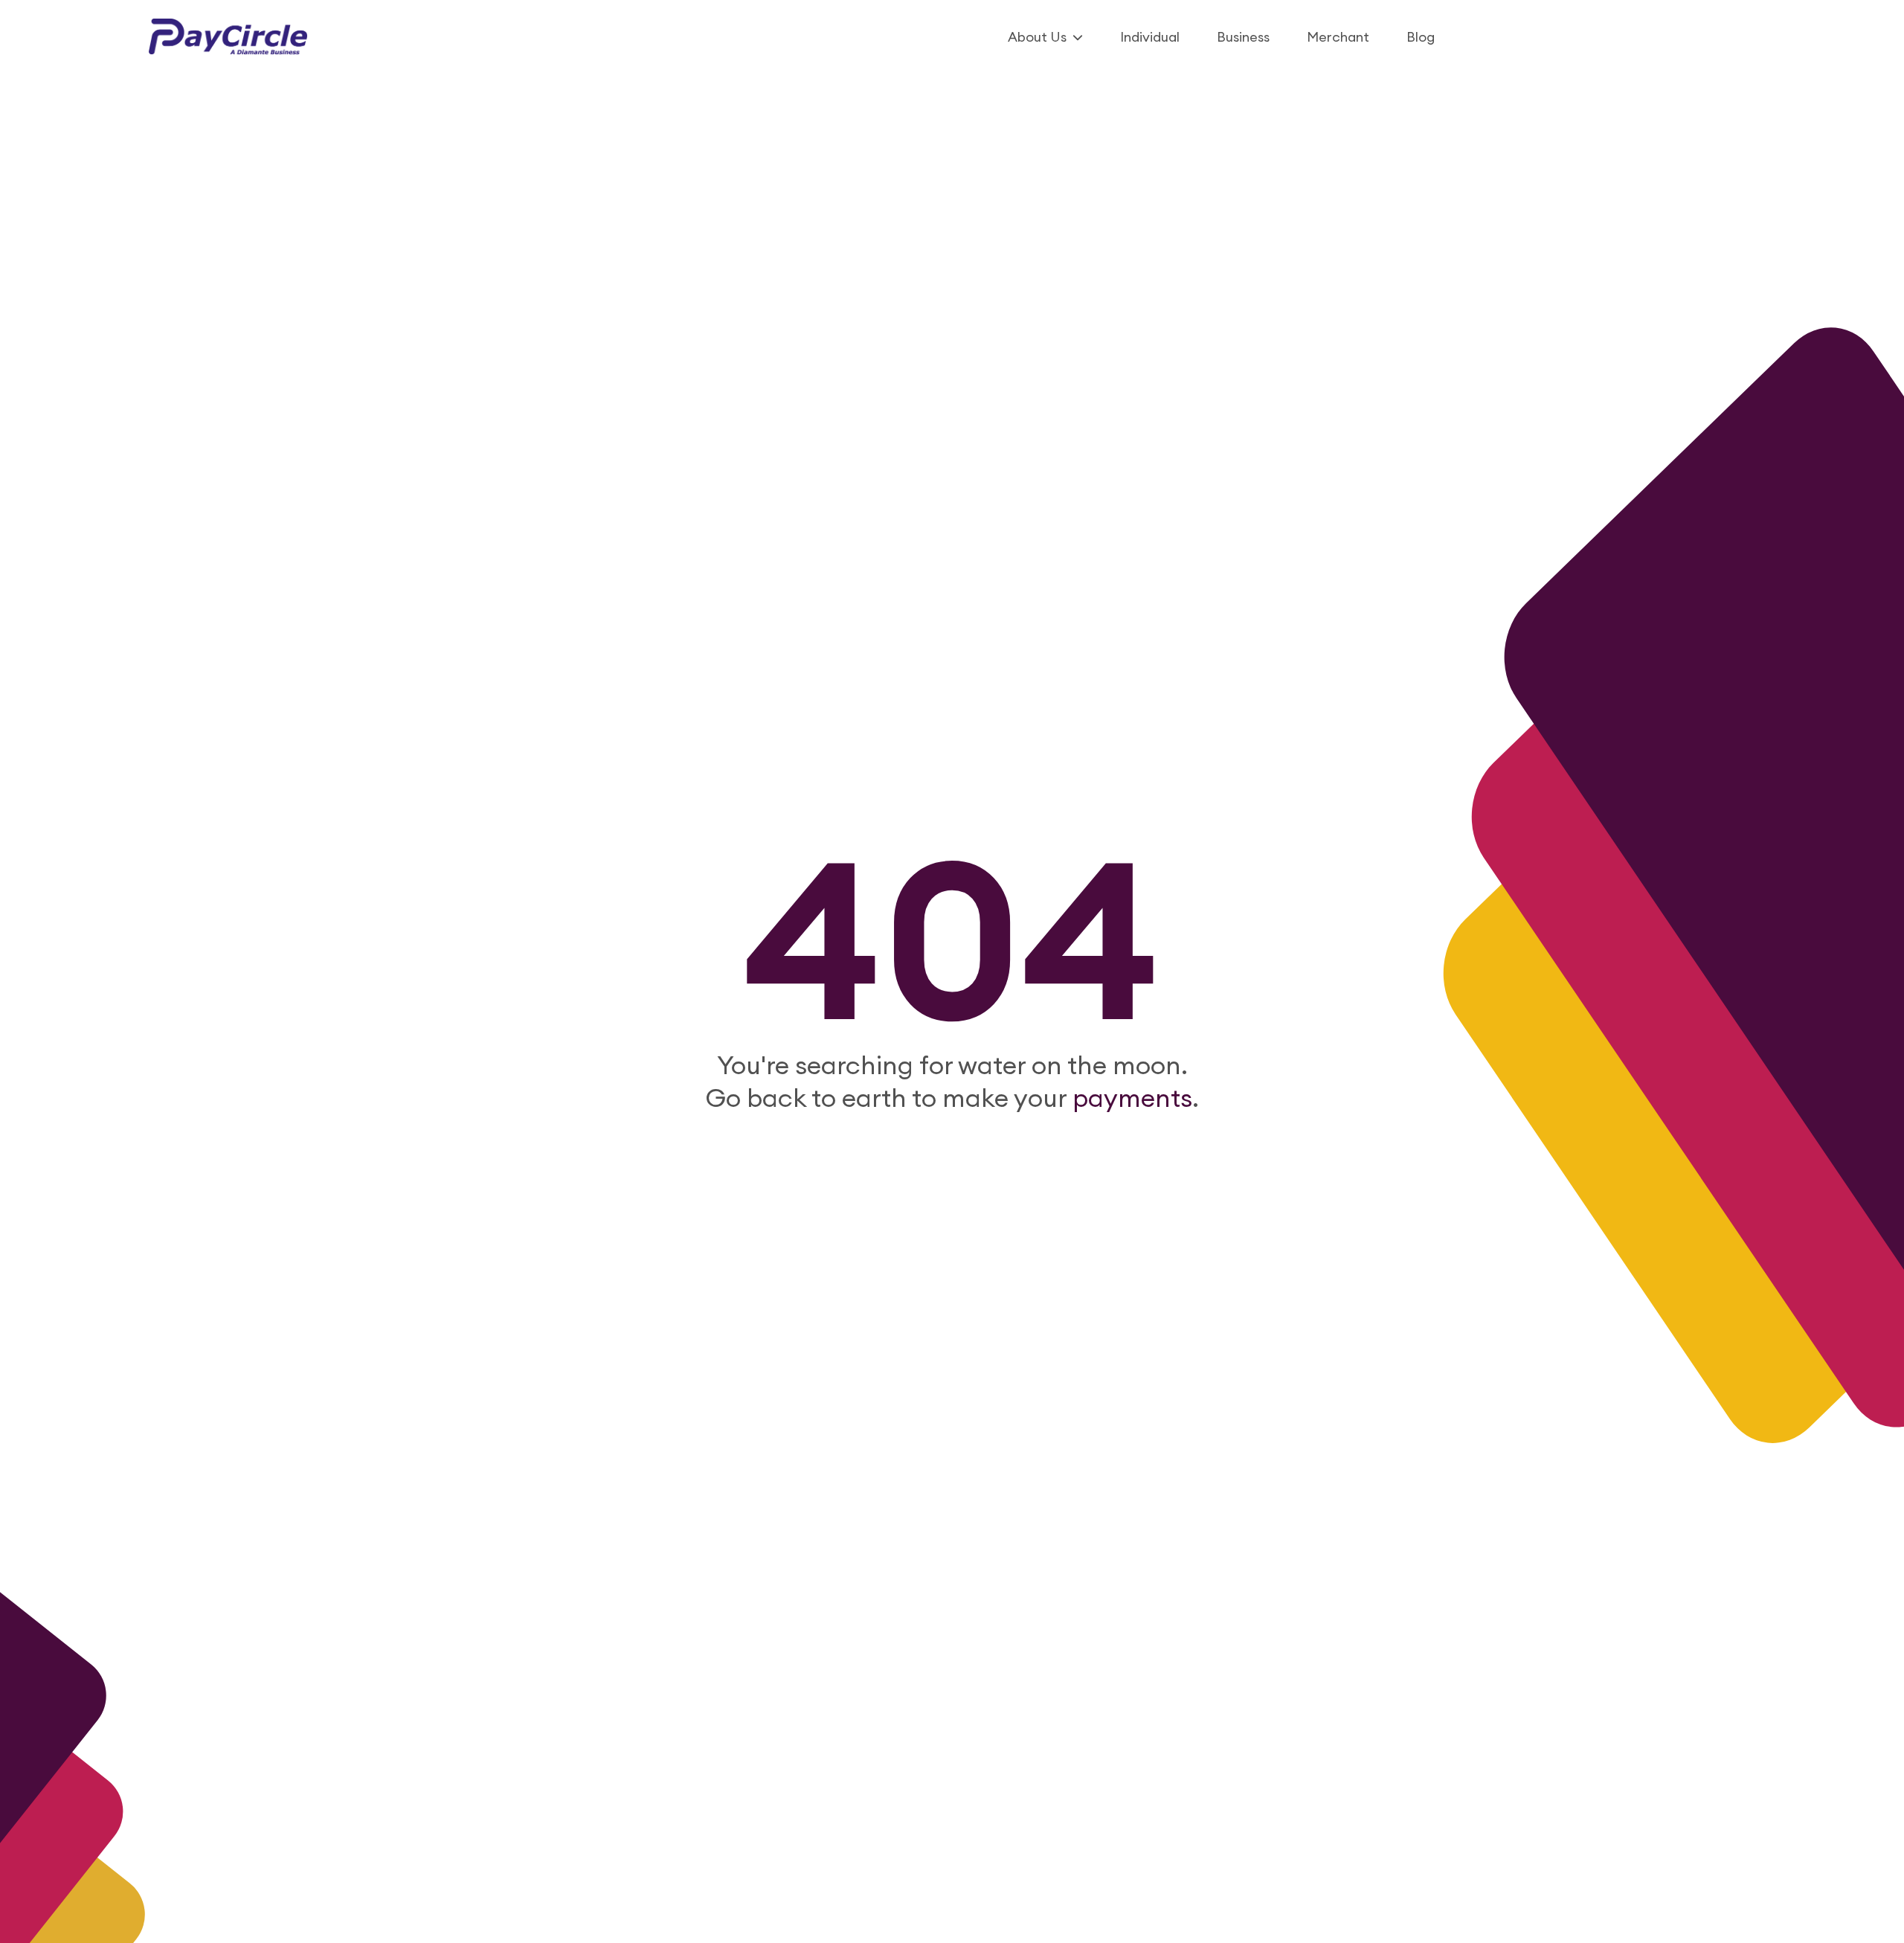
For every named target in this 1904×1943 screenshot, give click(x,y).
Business (1243, 37)
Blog (1421, 37)
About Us (1037, 37)
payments (1129, 1098)
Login (1695, 37)
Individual (1150, 37)
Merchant (1338, 37)
